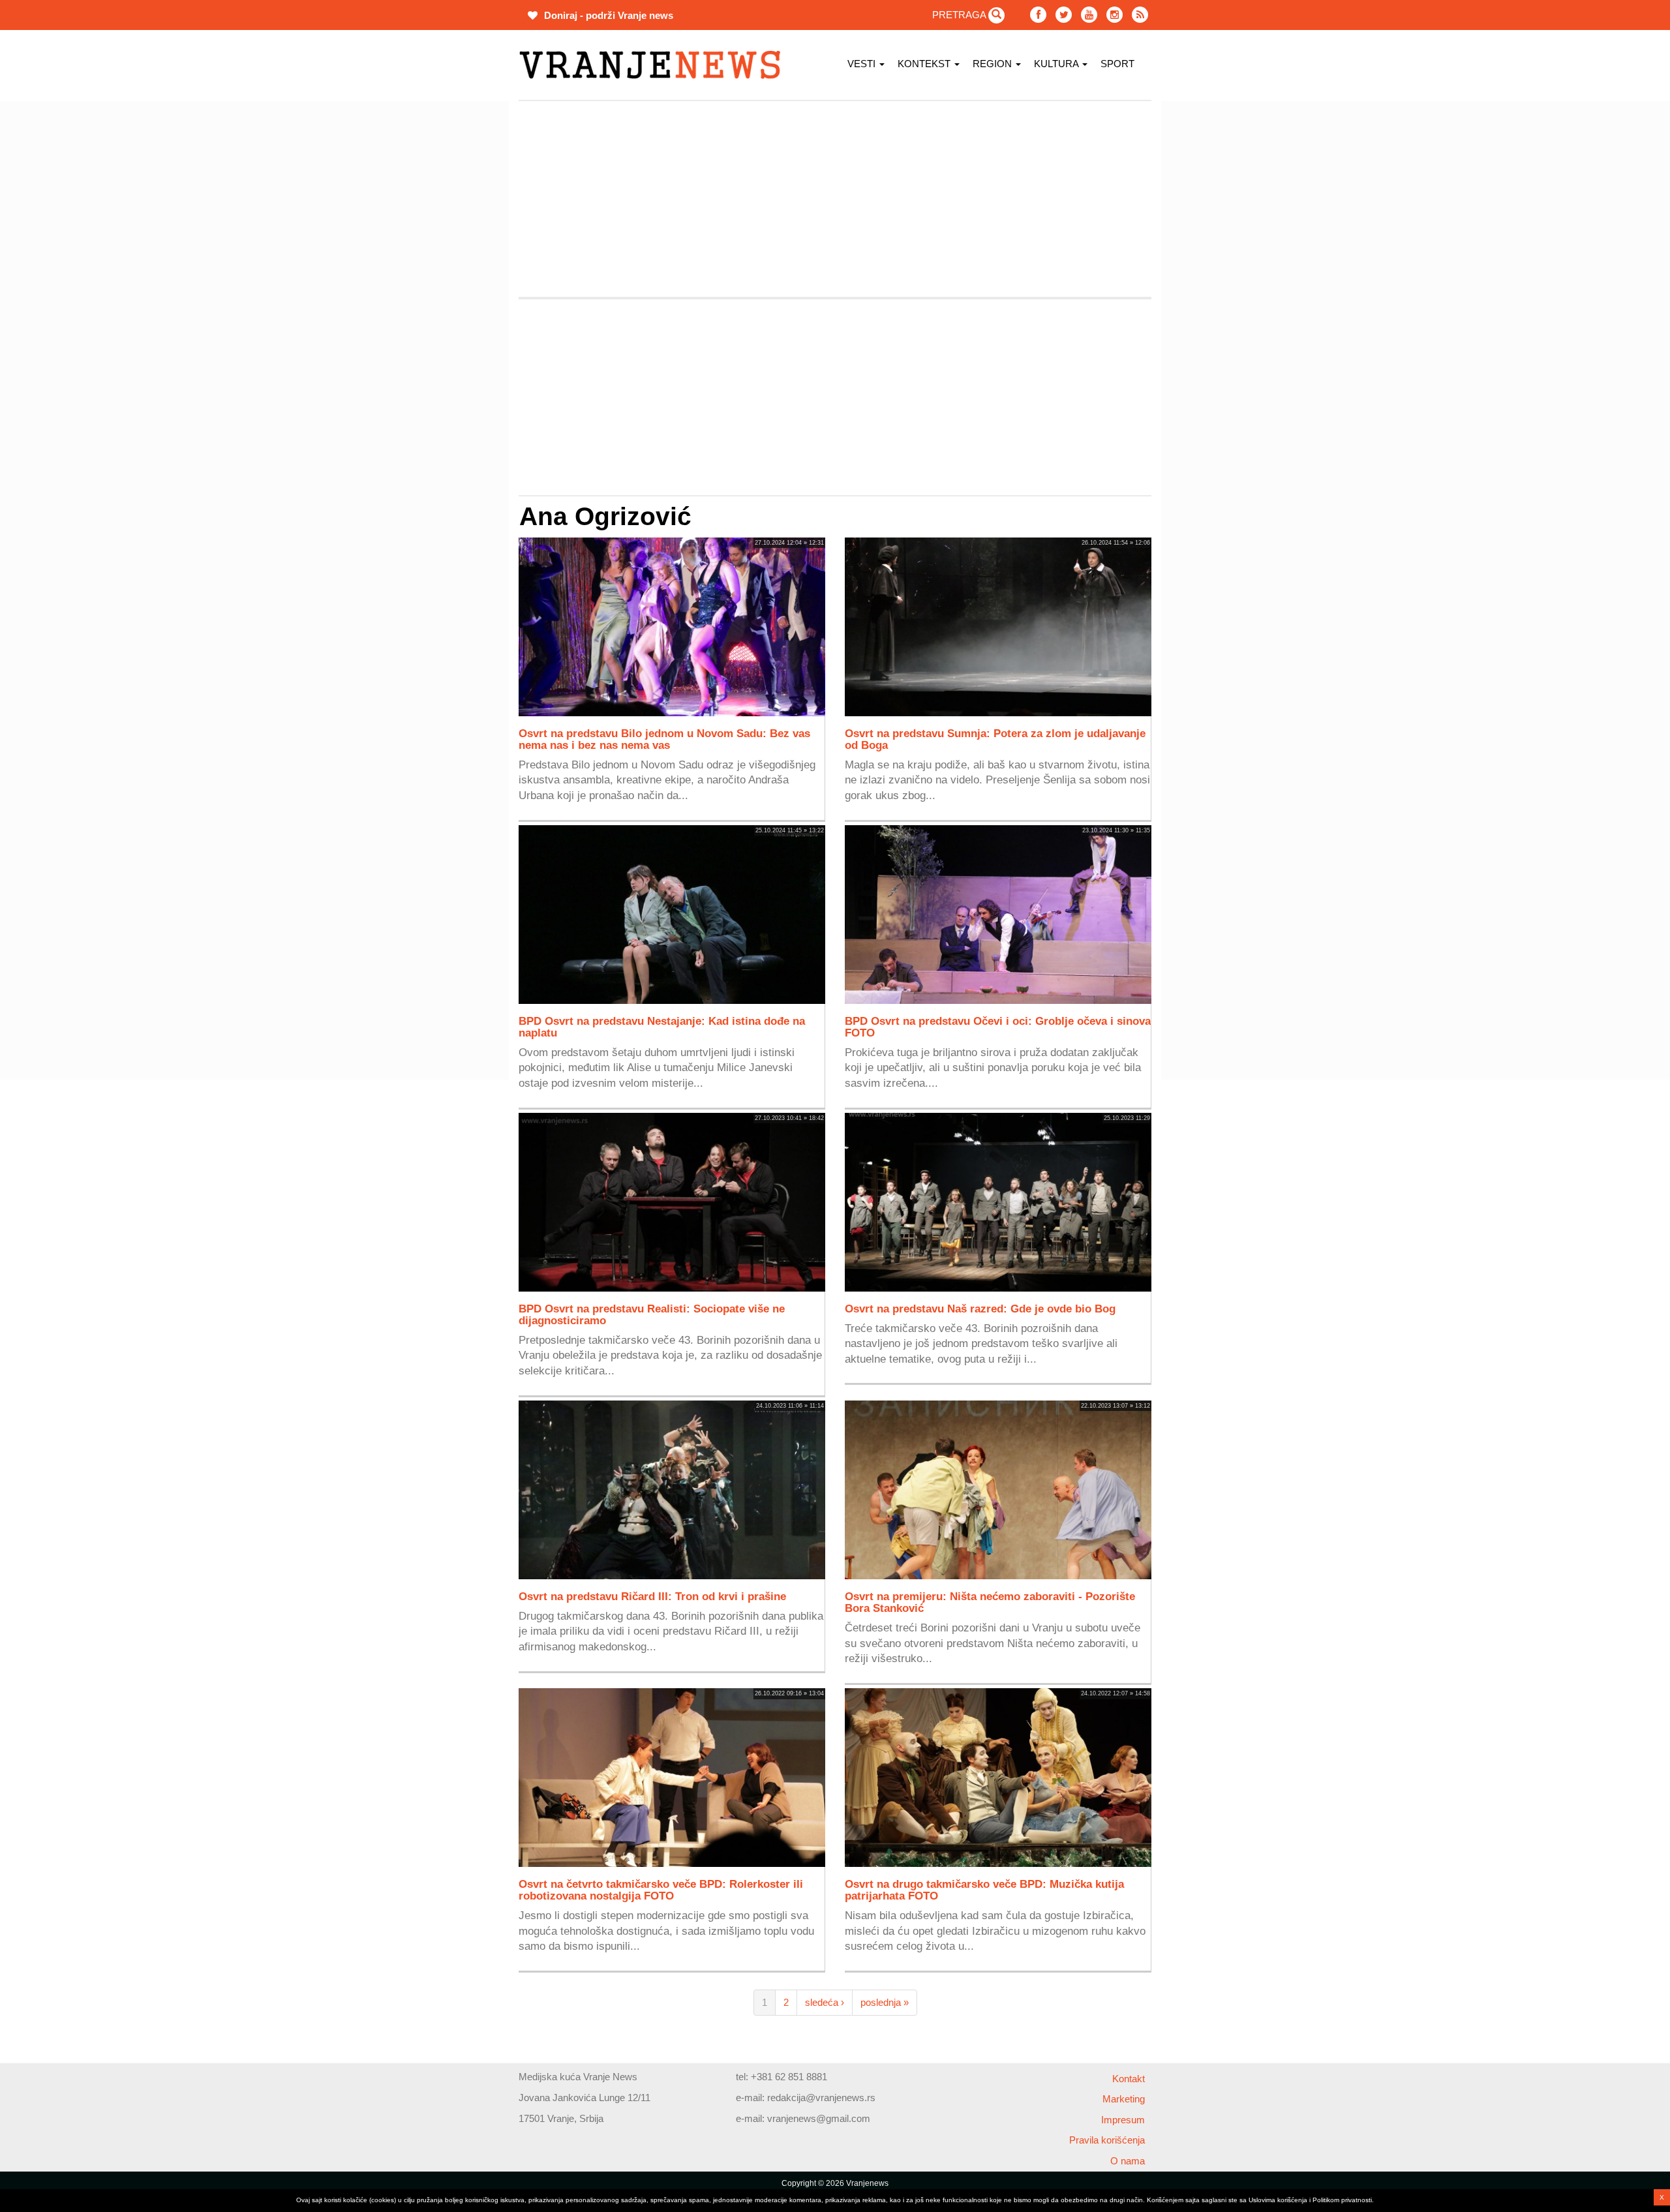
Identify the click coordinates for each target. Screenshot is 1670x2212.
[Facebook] (1038, 15)
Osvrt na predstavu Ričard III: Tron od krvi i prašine (652, 1596)
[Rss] (1140, 15)
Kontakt (1129, 2079)
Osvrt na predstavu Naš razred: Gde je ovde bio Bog (980, 1309)
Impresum (1123, 2120)
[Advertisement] (457, 297)
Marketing (1124, 2099)
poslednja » (885, 2002)
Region (994, 64)
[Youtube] (1089, 15)
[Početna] (655, 65)
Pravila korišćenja (1107, 2140)
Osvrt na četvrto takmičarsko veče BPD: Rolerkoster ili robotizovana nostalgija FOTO (661, 1890)
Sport (1117, 64)
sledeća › (825, 2002)
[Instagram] (1115, 15)
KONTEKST (925, 64)
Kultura (1057, 64)
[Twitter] (1064, 15)
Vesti (863, 64)
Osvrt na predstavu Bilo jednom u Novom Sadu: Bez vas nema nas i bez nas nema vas (664, 739)
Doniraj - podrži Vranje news (607, 15)
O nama (1128, 2161)
